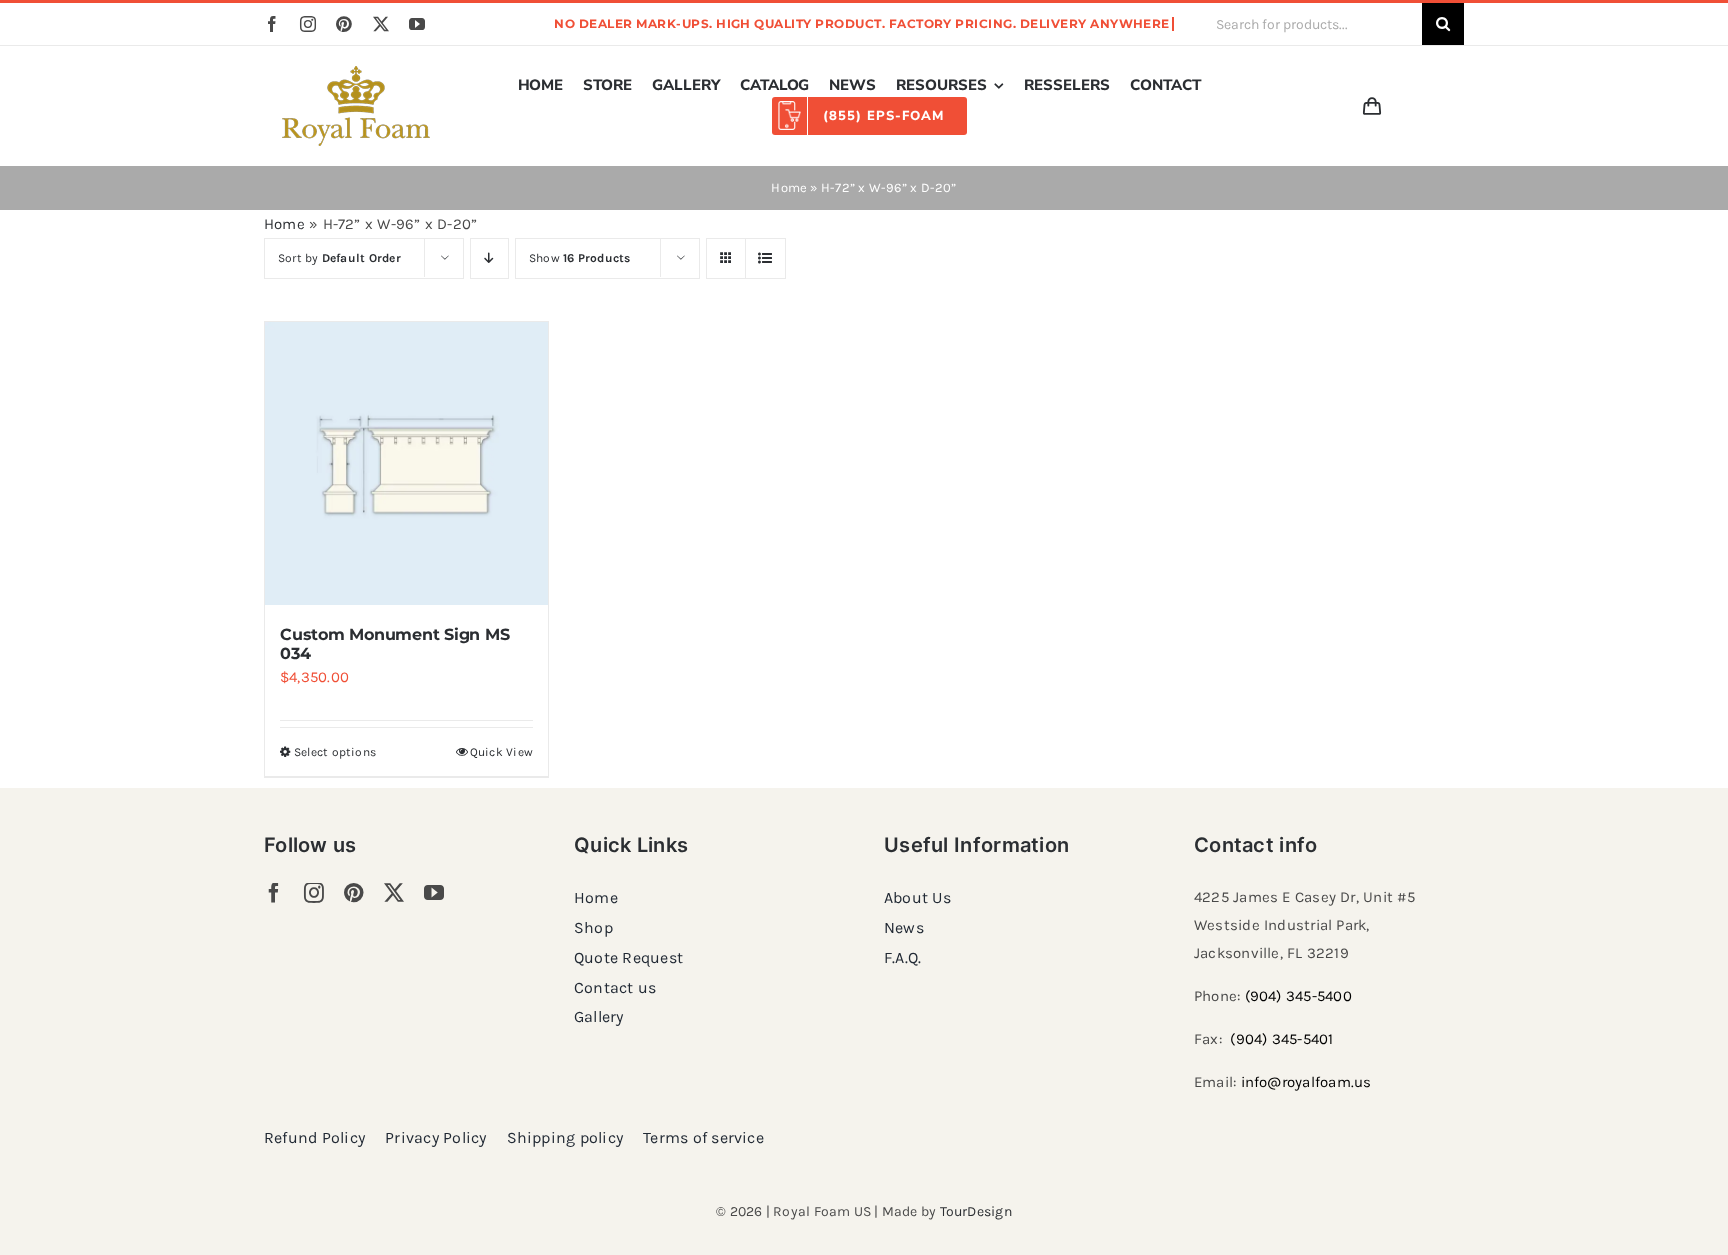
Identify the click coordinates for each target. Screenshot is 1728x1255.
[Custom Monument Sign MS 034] (406, 463)
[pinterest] (344, 24)
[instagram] (308, 24)
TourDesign (976, 1211)
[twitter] (381, 24)
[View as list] (765, 258)
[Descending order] (489, 258)
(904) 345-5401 (1281, 1039)
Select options (335, 752)
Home (789, 187)
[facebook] (272, 24)
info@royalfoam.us (1306, 1082)
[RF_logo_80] (356, 73)
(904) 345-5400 (1298, 996)
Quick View (501, 752)
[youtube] (417, 24)
